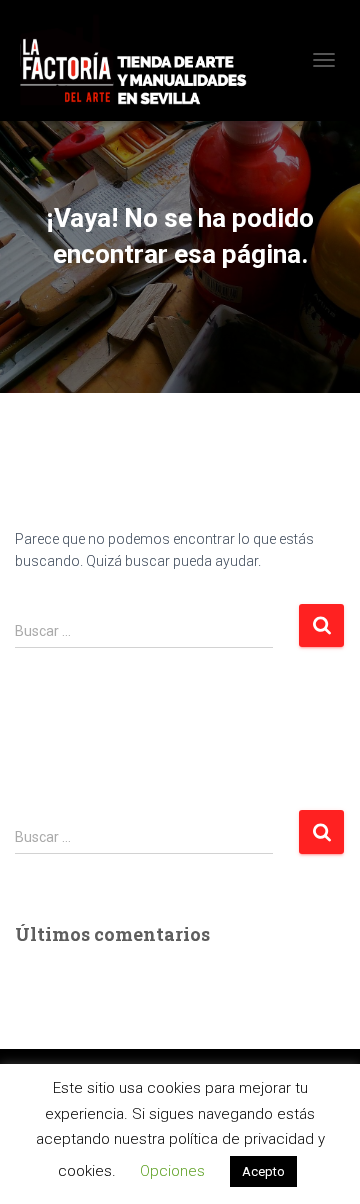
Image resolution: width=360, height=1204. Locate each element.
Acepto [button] (263, 1171)
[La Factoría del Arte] (140, 60)
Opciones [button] (172, 1171)
